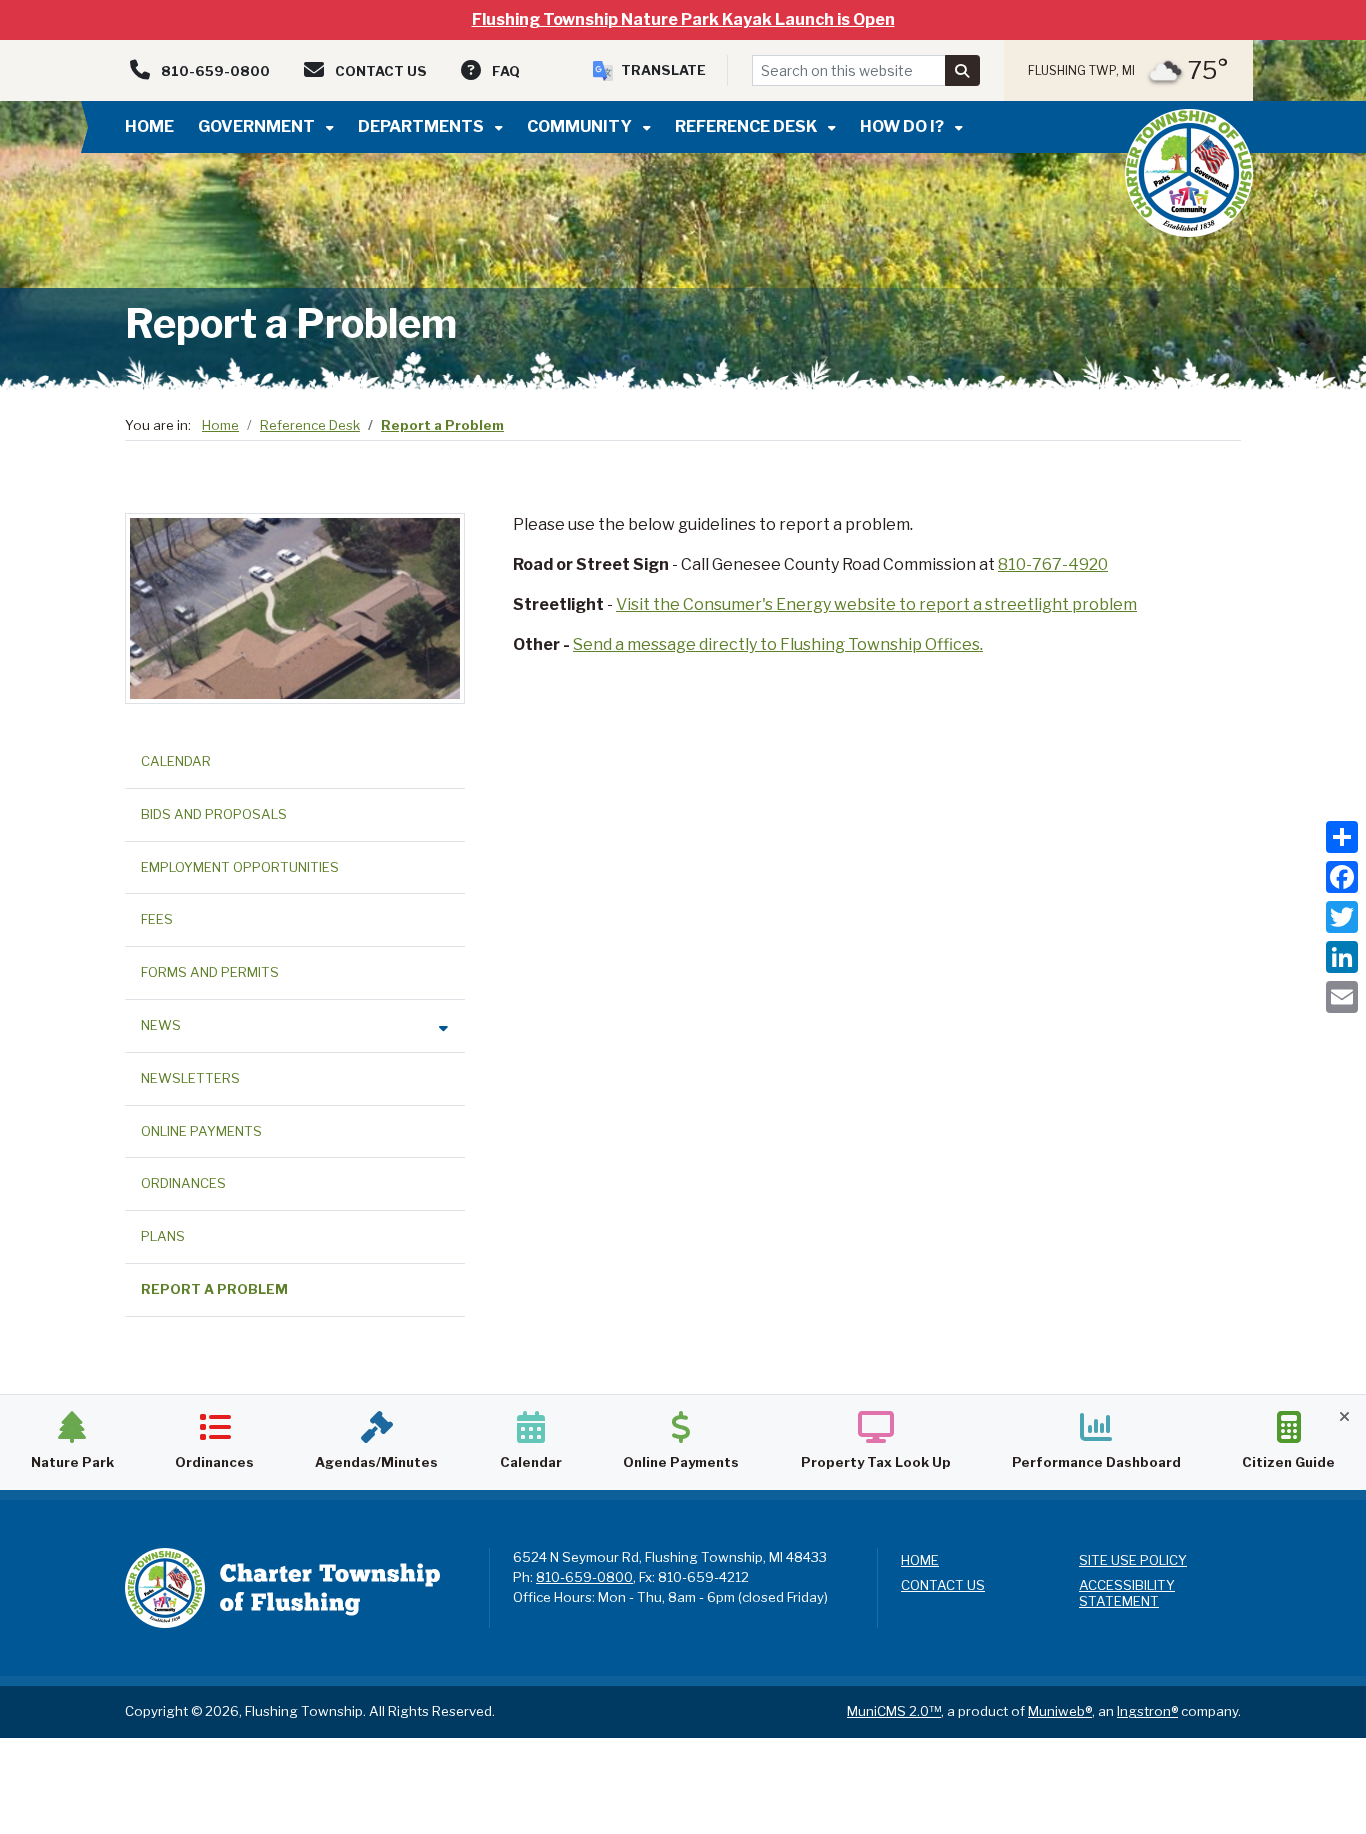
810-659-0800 (584, 1577)
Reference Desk (747, 126)
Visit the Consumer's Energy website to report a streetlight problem (876, 604)
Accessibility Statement (1127, 1593)
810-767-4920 (1053, 564)
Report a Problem (442, 425)
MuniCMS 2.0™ (894, 1711)
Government (258, 126)
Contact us (943, 1585)
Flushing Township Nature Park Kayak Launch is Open (683, 19)
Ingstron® (1147, 1711)
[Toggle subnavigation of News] (443, 1027)
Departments (422, 126)
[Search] (963, 70)
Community (581, 126)
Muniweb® (1060, 1711)
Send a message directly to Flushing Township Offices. (778, 644)
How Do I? (903, 126)
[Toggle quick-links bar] (1344, 1416)
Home (149, 126)
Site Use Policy (1133, 1560)
